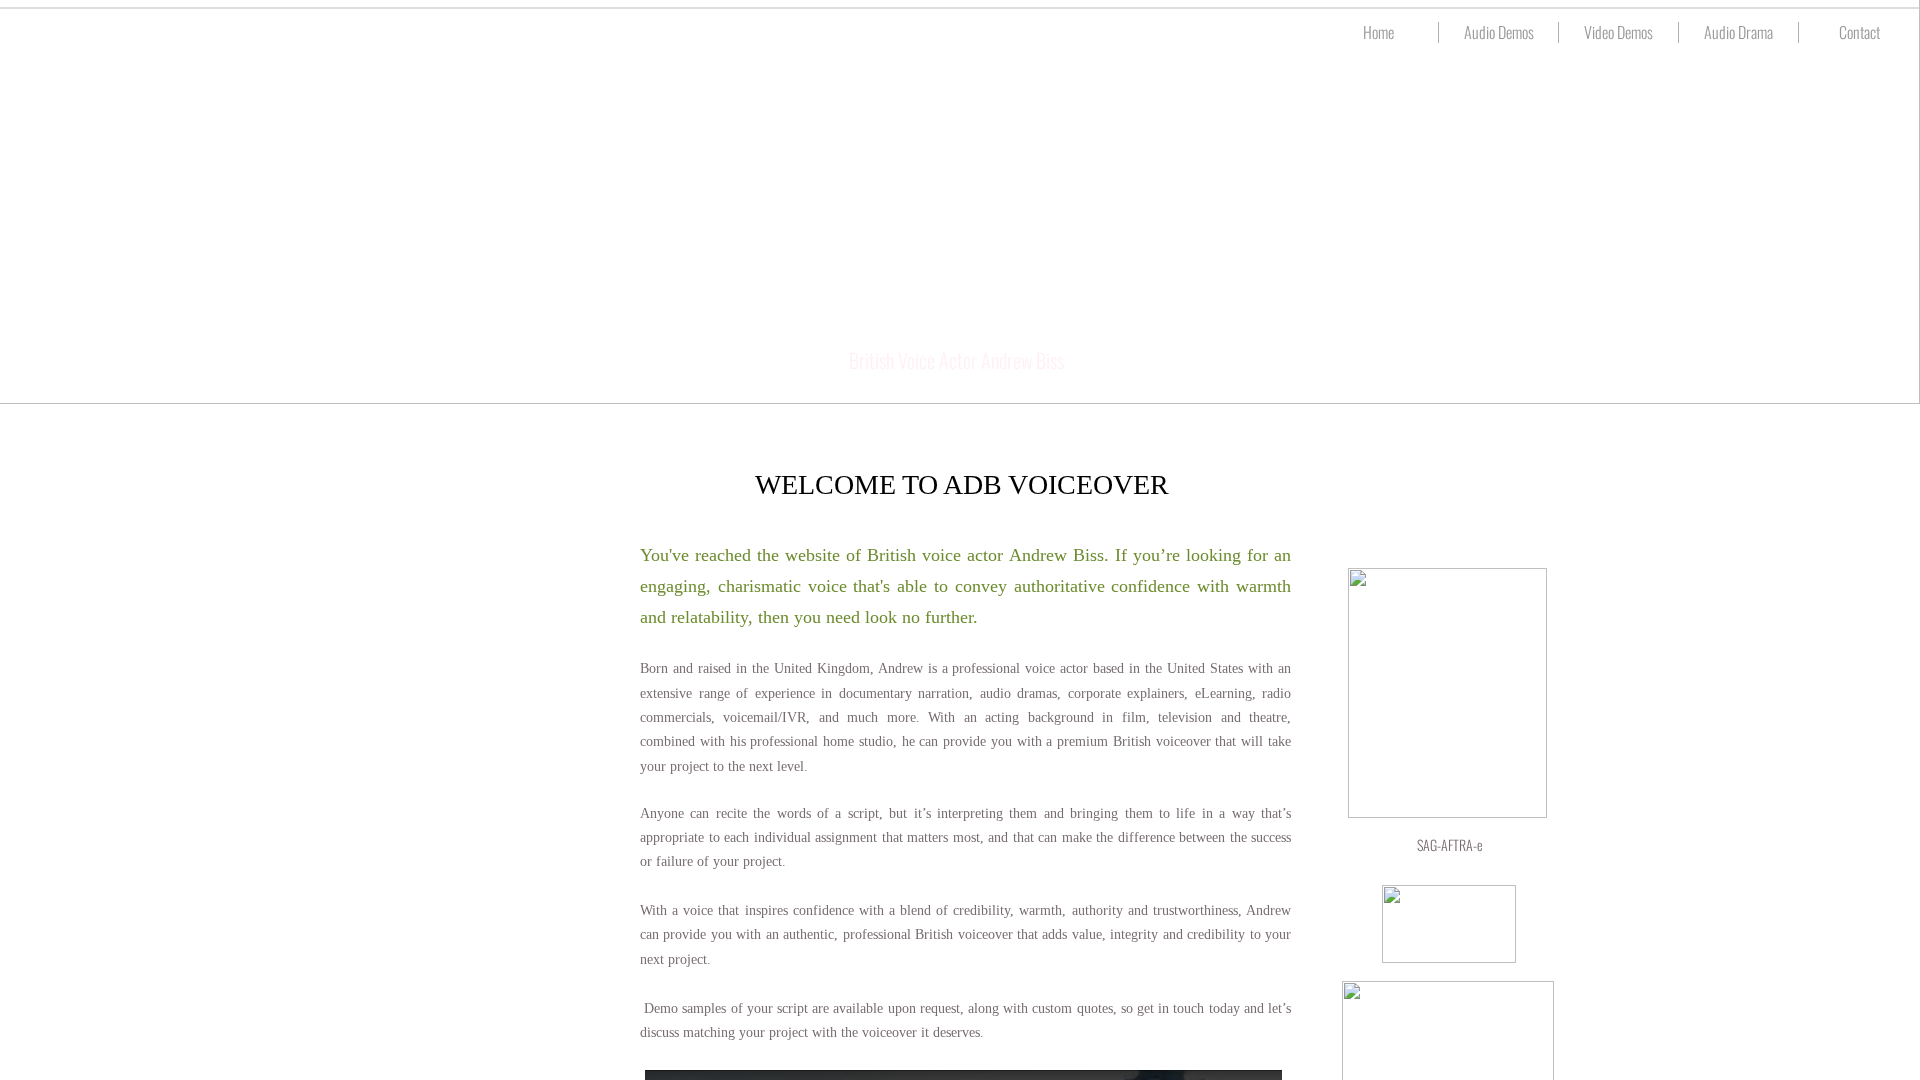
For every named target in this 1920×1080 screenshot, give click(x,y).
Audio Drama (1738, 32)
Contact (1859, 32)
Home (1378, 32)
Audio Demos (1499, 32)
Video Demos (1618, 32)
